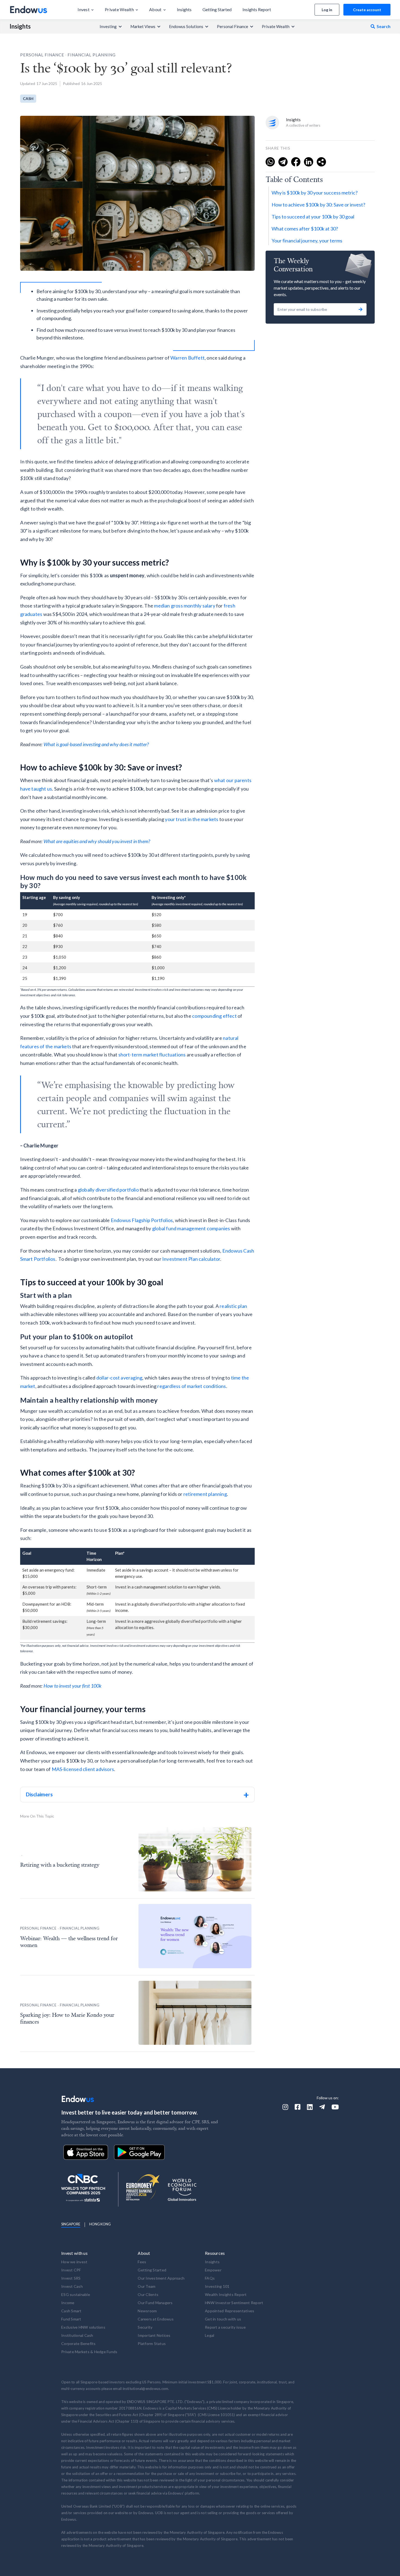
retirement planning (205, 1494)
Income (68, 2303)
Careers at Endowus (156, 2319)
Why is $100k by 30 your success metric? (315, 193)
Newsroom (147, 2311)
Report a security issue (225, 2327)
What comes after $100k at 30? (305, 229)
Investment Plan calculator (191, 1259)
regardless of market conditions (192, 1386)
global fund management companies (191, 1228)
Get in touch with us (223, 2319)
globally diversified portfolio (108, 1190)
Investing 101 (217, 2286)
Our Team (147, 2286)
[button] (86, 10)
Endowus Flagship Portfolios (142, 1220)
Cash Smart (71, 2311)
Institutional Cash (77, 2335)
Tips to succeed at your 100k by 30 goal (313, 217)
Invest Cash (72, 2286)
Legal (210, 2335)
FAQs (210, 2278)
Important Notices (154, 2335)
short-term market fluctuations (152, 1055)
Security (145, 2327)
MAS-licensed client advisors (83, 1769)
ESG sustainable (76, 2294)
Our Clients (148, 2294)
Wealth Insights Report (226, 2294)
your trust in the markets (192, 819)
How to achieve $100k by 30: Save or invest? (318, 205)
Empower (213, 2270)
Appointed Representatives (230, 2311)
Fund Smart (71, 2319)
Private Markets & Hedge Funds (89, 2352)
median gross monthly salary (184, 606)
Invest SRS (71, 2278)
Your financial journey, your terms (307, 241)
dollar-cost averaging (119, 1378)
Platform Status (152, 2343)
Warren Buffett (187, 358)
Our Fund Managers (155, 2303)
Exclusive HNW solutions (83, 2327)
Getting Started (152, 2270)
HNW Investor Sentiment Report (234, 2303)
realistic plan (233, 1306)
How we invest (74, 2262)
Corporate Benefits (79, 2343)
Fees (142, 2262)
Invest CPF (71, 2270)
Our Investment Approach (161, 2278)
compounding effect (214, 1016)
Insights (20, 26)
